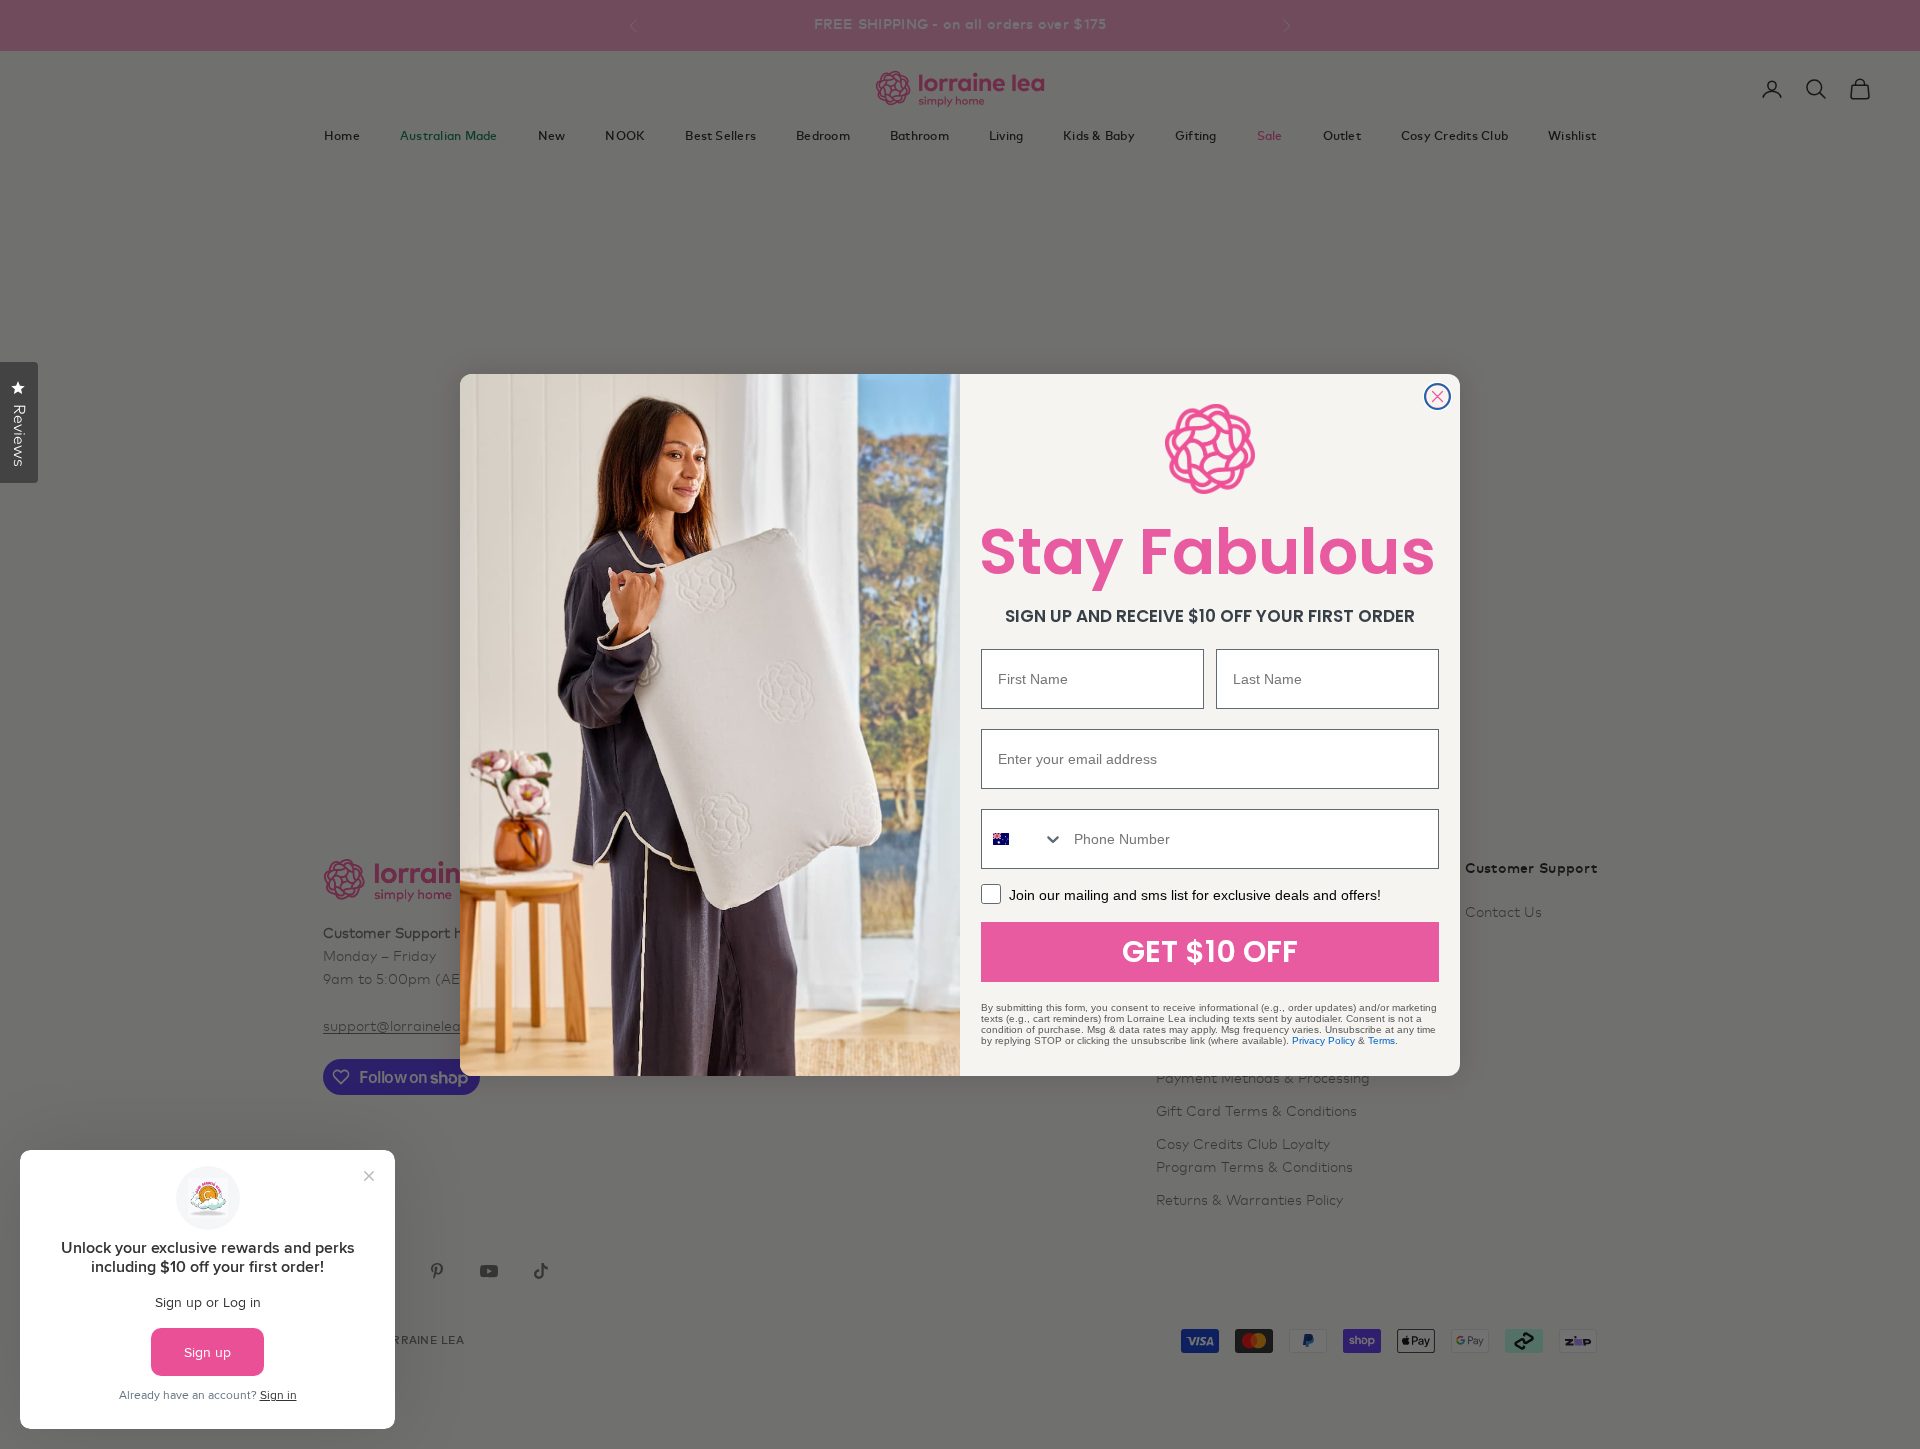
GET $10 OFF (1210, 951)
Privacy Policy (1323, 1040)
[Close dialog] (1437, 396)
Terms (1381, 1040)
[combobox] (1023, 839)
